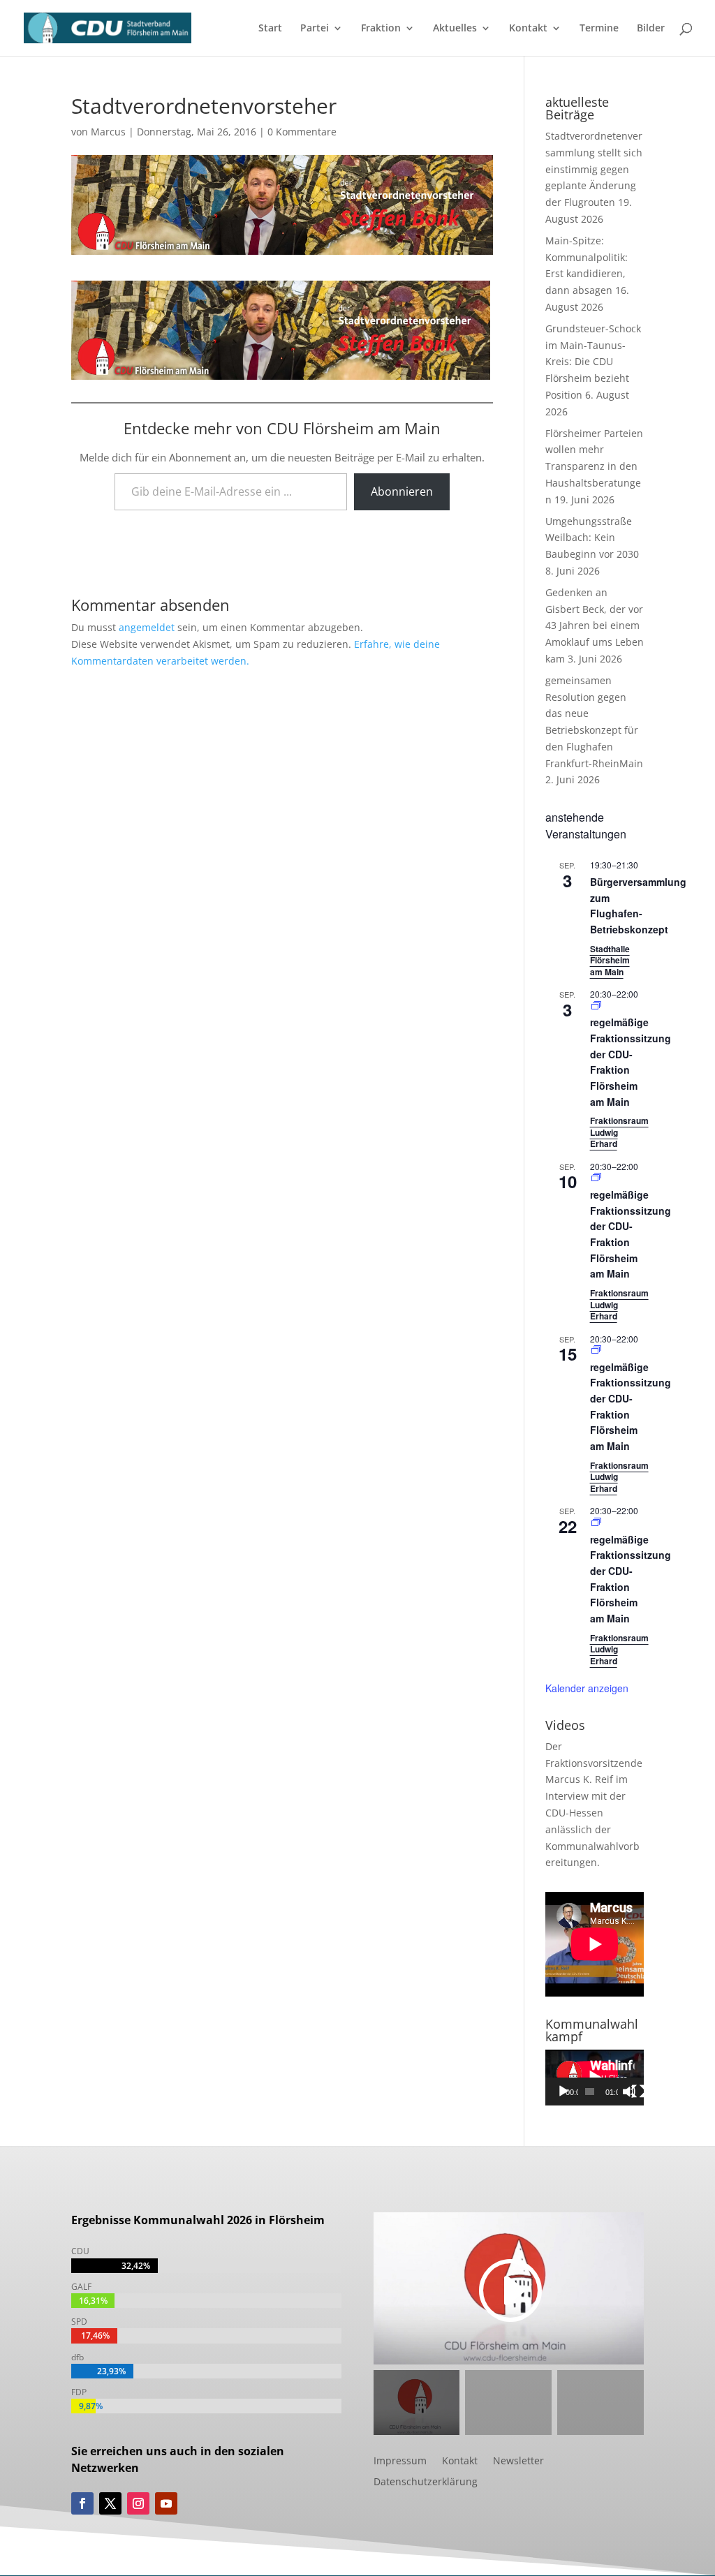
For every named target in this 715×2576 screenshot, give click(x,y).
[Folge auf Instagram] (138, 2503)
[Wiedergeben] (563, 2092)
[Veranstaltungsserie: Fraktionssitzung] (596, 1006)
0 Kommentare (302, 132)
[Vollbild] (638, 2092)
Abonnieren (402, 491)
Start (270, 29)
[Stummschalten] (629, 2092)
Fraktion (381, 29)
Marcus (108, 132)
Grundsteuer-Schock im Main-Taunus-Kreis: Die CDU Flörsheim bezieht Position (593, 362)
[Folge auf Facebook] (82, 2503)
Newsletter (518, 2462)
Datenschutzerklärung (426, 2482)
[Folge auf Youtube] (166, 2503)
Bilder (651, 29)
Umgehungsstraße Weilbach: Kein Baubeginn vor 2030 (592, 538)
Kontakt (528, 29)
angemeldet (147, 627)
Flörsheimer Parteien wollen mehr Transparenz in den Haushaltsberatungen (594, 466)
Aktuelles (455, 29)
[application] (595, 2077)
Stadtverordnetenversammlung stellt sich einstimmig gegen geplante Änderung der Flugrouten (594, 169)
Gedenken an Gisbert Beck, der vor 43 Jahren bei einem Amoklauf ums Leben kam (595, 626)
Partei (315, 29)
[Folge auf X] (110, 2503)
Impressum (400, 2462)
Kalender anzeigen (587, 1688)
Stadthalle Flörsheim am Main (610, 960)
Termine (599, 29)
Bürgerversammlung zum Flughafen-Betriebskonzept (638, 905)
